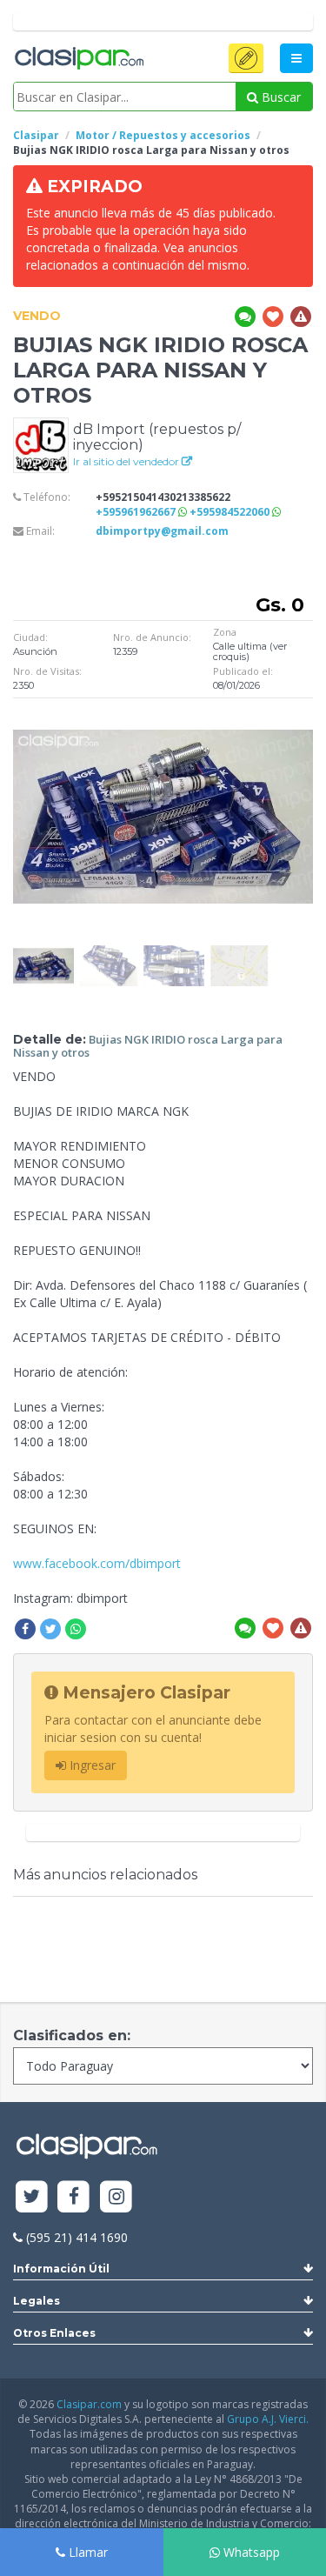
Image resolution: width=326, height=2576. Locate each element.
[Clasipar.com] (78, 59)
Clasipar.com (89, 2404)
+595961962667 (137, 512)
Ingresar (91, 1765)
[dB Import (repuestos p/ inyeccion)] (41, 444)
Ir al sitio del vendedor (127, 461)
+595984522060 (231, 512)
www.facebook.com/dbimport (97, 1563)
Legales (37, 2301)
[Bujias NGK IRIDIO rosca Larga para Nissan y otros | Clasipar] (43, 954)
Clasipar (36, 135)
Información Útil (61, 2269)
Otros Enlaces (54, 2333)
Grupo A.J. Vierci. (268, 2419)
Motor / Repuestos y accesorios (163, 135)
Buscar (279, 97)
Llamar (86, 2552)
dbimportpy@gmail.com (162, 531)
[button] (246, 58)
